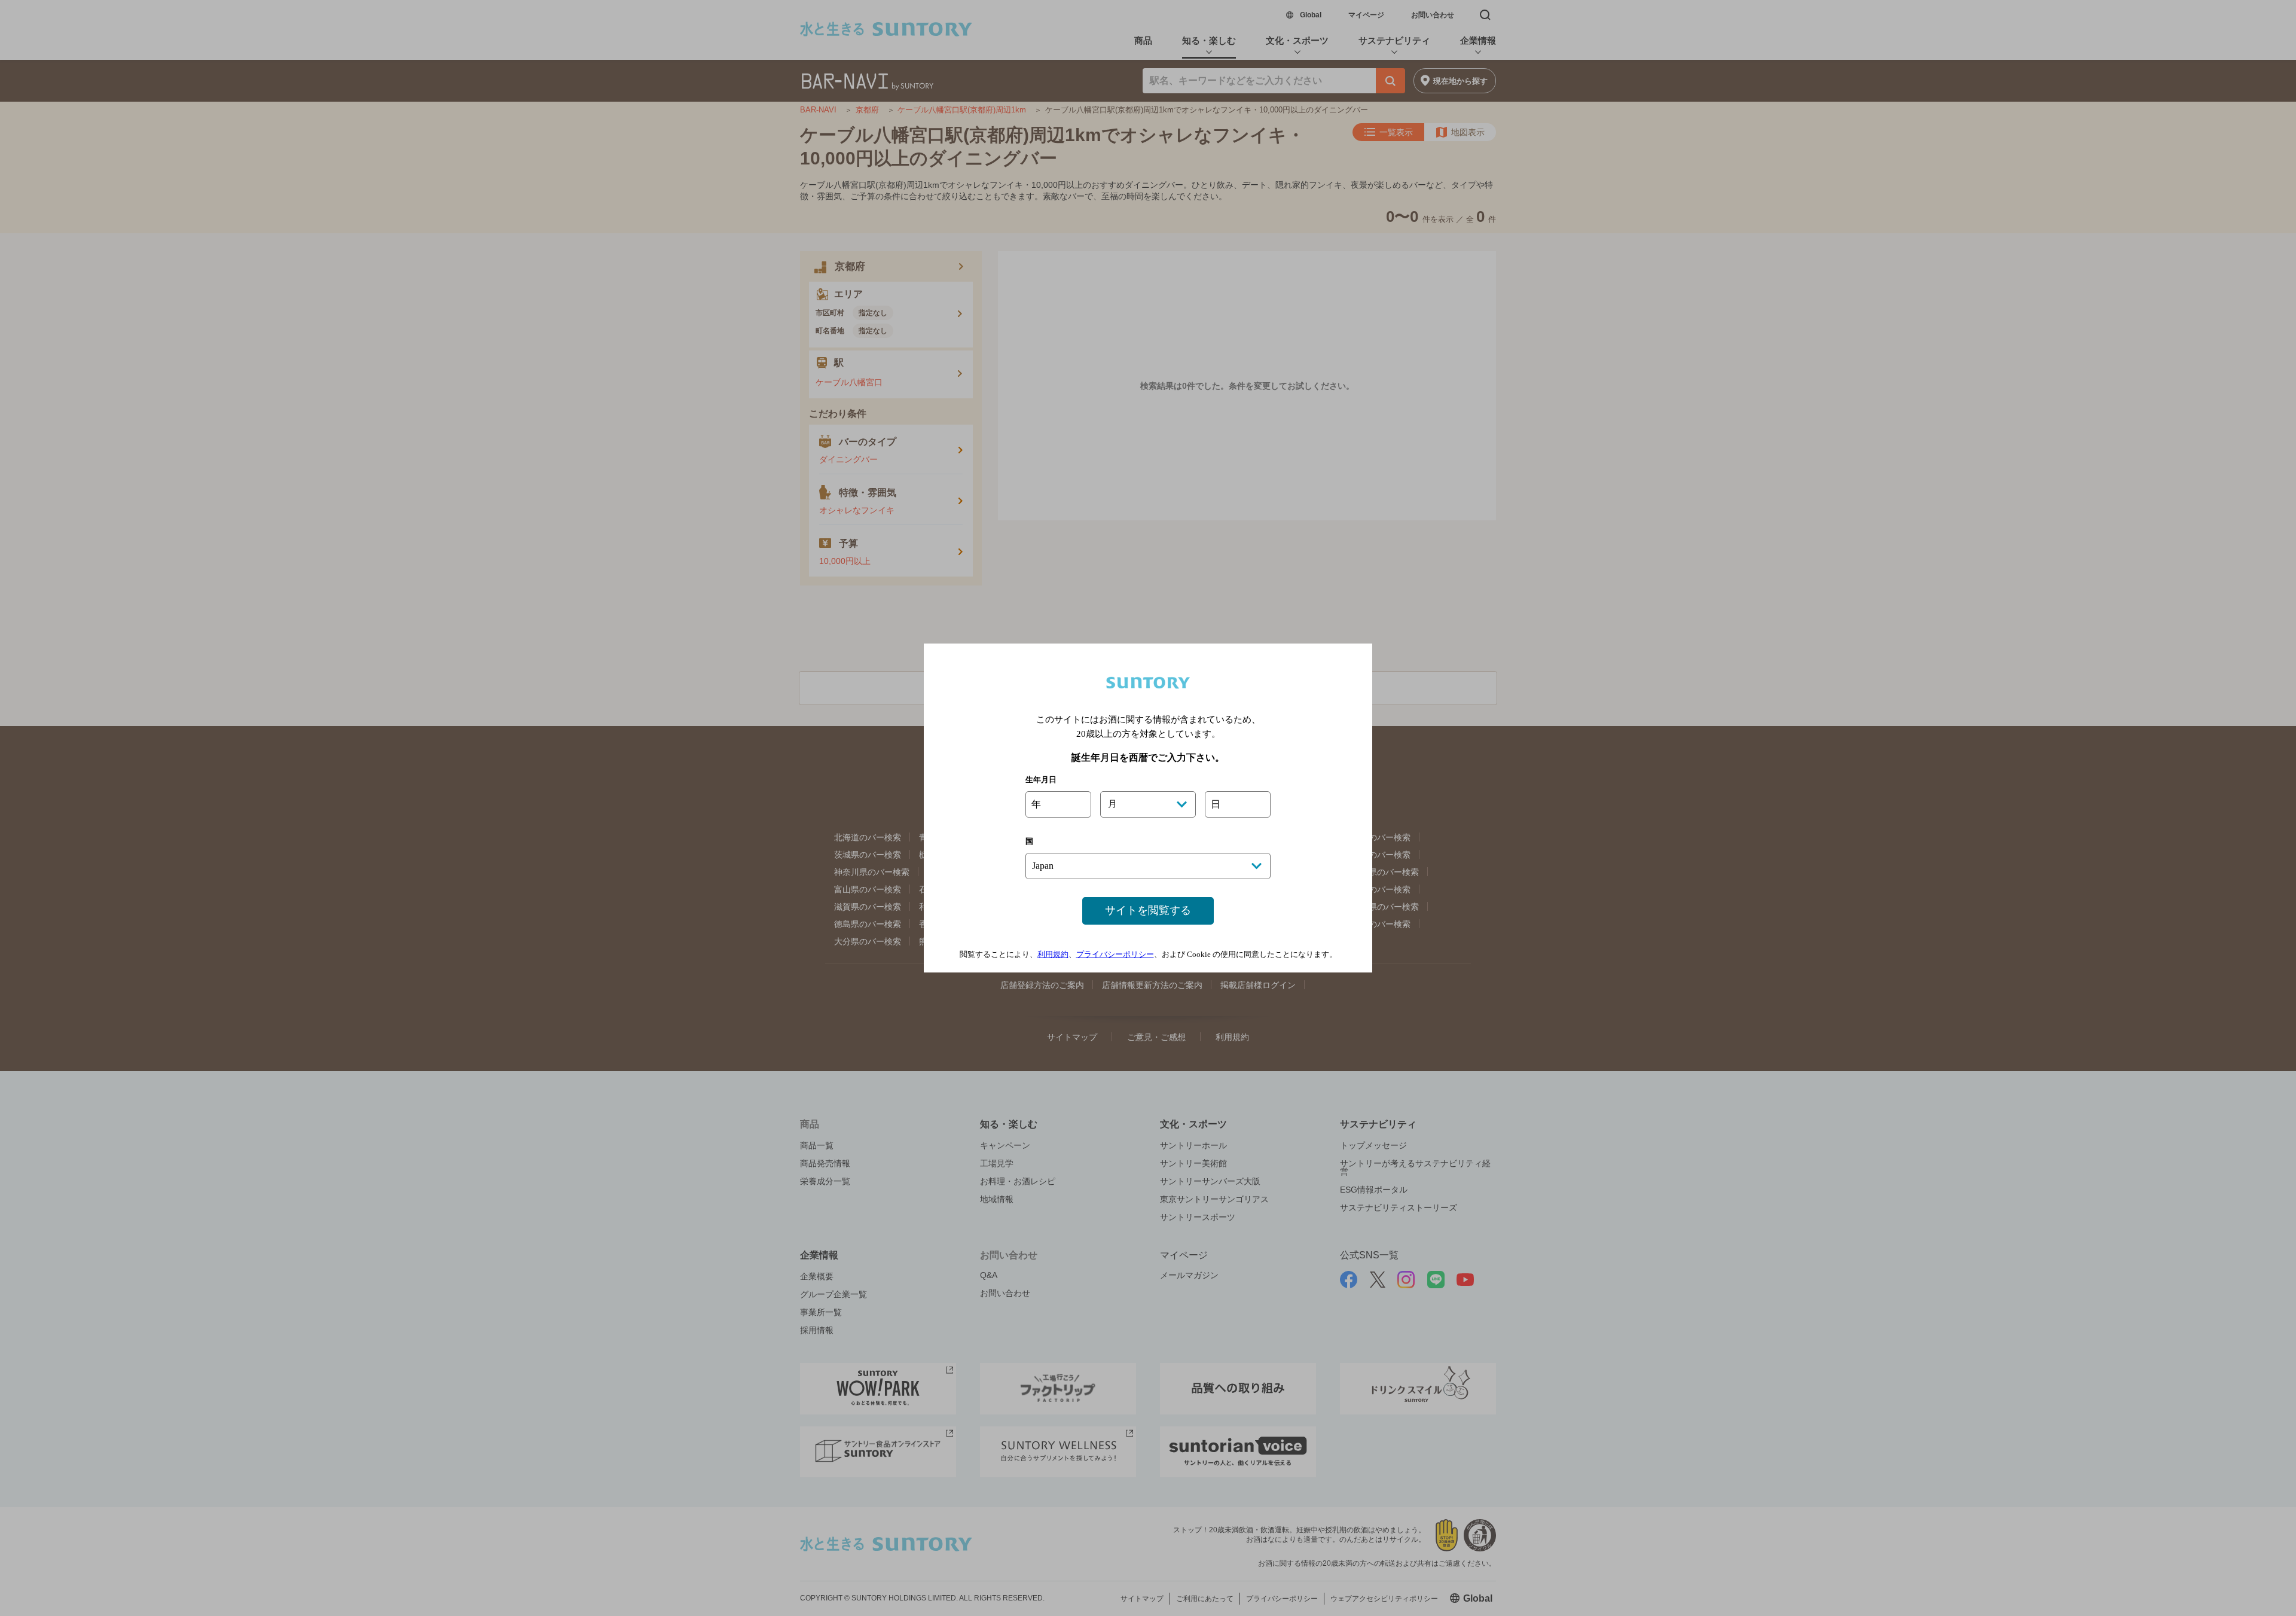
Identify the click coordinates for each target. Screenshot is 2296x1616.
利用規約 (1053, 954)
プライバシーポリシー (1115, 954)
